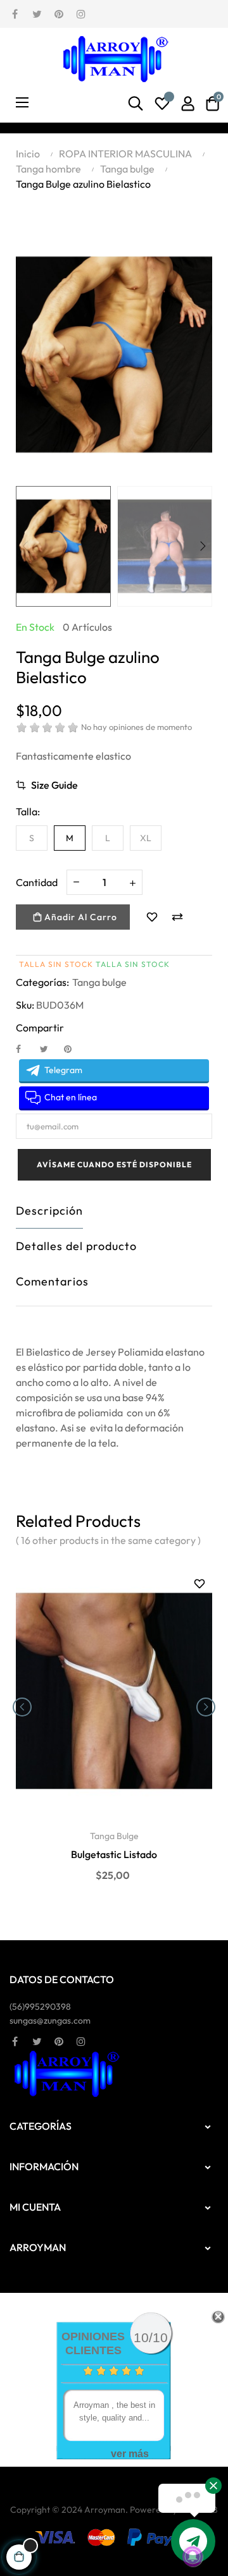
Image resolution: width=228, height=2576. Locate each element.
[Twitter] (37, 13)
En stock (35, 627)
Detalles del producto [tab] (76, 1246)
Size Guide (54, 785)
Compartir (25, 1048)
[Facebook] (15, 13)
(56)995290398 (40, 2007)
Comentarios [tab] (52, 1281)
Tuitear (49, 1048)
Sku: (25, 1005)
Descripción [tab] (49, 1211)
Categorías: (42, 982)
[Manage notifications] (193, 2556)
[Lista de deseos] (162, 104)
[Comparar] (177, 917)
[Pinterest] (59, 13)
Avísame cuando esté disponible (114, 1164)
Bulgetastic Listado (114, 1854)
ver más (130, 2454)
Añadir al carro (79, 917)
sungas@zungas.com (50, 2020)
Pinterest (73, 1048)
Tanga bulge (99, 982)
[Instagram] (81, 13)
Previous (25, 546)
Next (203, 546)
